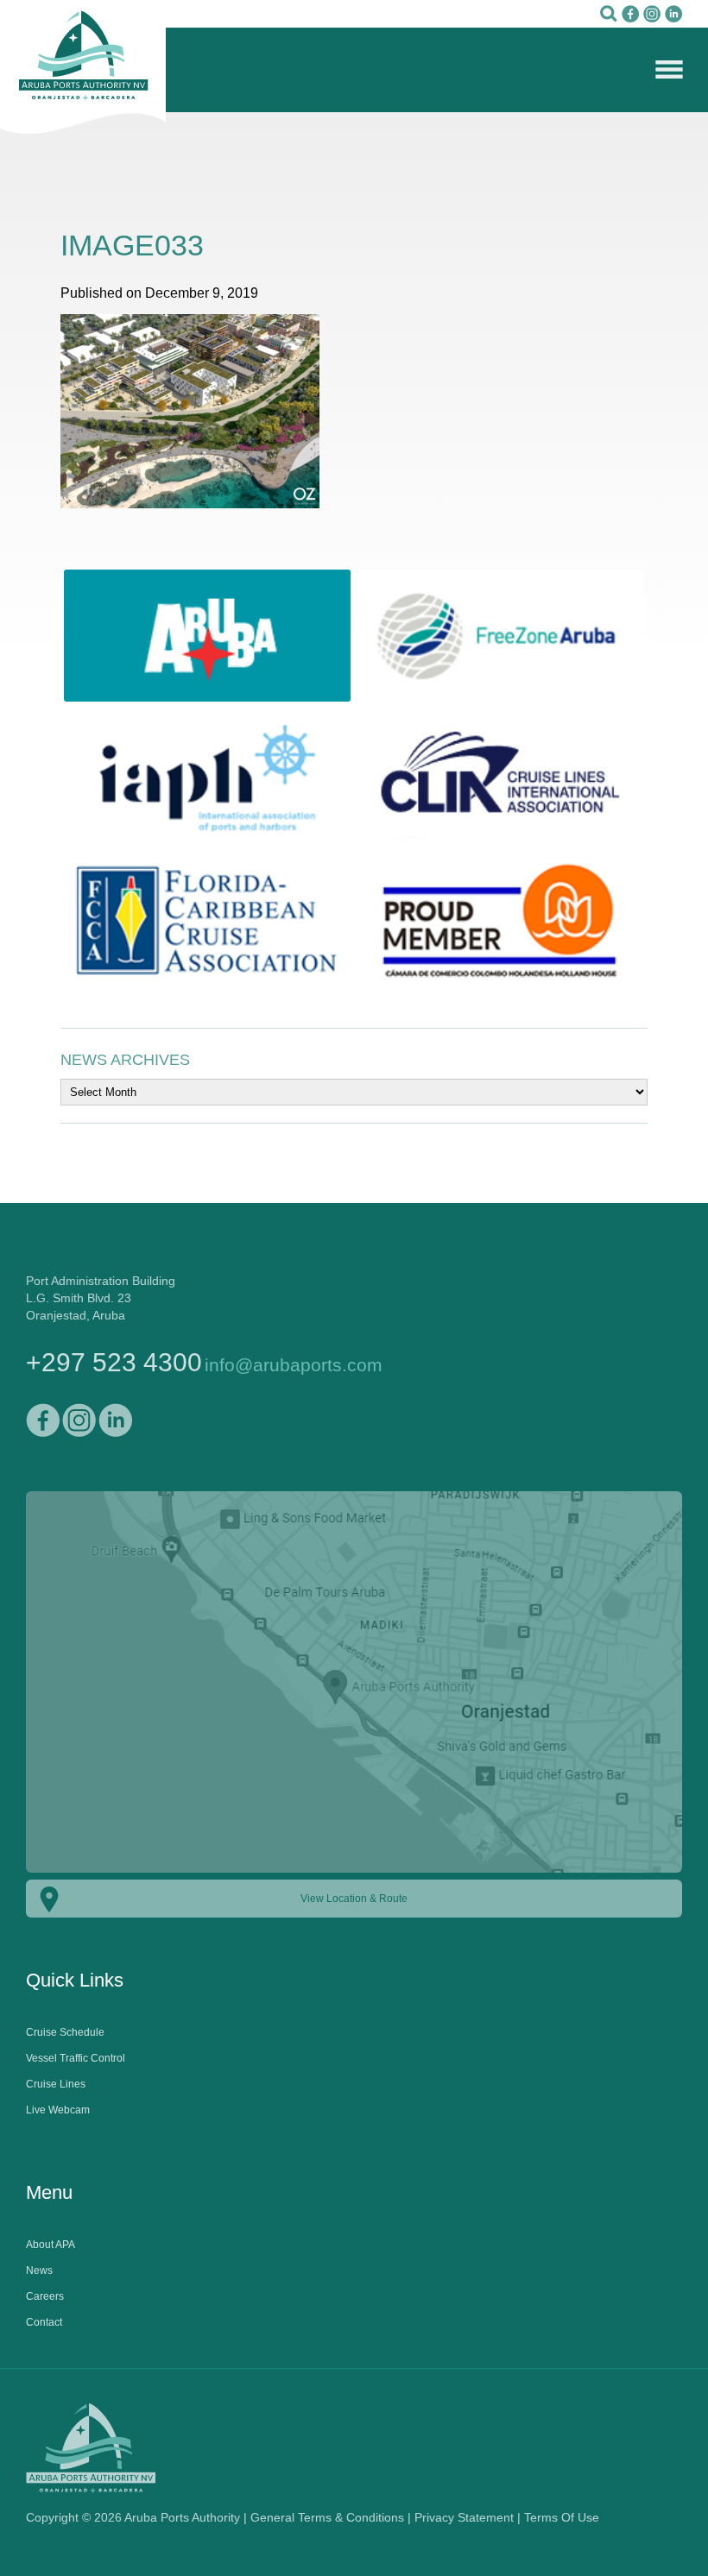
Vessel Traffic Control (76, 2058)
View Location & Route (354, 1899)
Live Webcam (58, 2110)
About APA (51, 2245)
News (39, 2271)
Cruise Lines (56, 2084)
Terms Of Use (562, 2517)
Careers (45, 2296)
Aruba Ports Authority (83, 67)
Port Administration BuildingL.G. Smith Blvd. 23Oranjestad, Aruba (101, 1298)
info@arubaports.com (294, 1365)
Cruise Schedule (65, 2032)
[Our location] (354, 1874)
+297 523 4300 (114, 1362)
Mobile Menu (669, 69)
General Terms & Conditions (327, 2517)
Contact (44, 2322)
